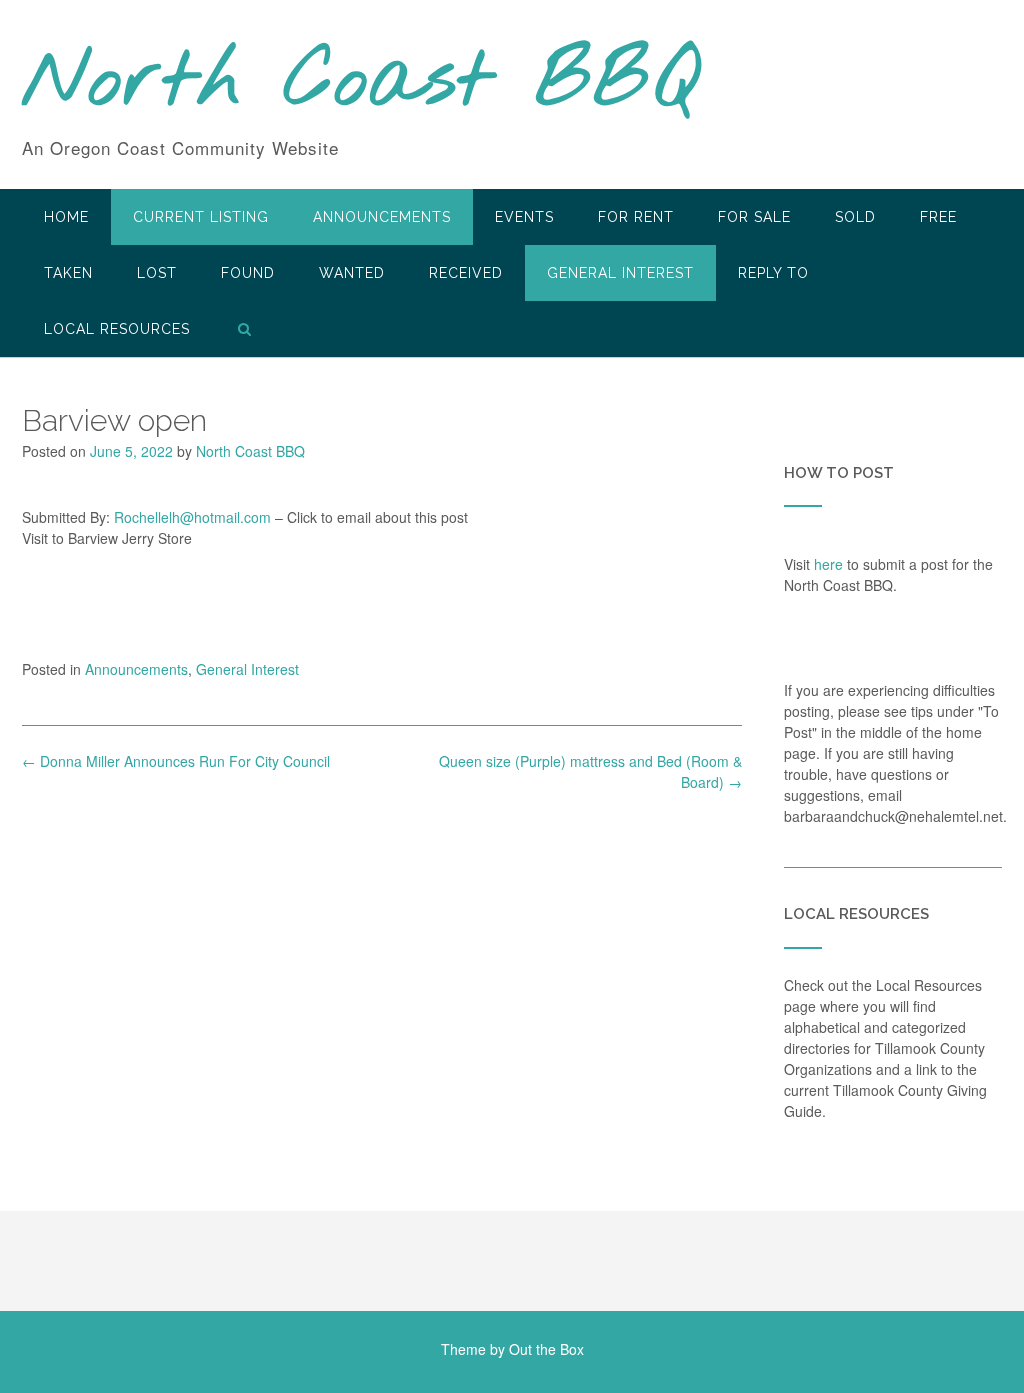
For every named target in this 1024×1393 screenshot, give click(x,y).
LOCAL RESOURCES (117, 329)
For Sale (754, 217)
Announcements (382, 217)
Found (248, 273)
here (828, 564)
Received (466, 273)
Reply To (773, 273)
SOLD (855, 217)
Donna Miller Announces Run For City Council (176, 761)
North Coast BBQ (360, 83)
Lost (157, 273)
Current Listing (201, 217)
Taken (68, 273)
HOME (66, 217)
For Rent (636, 217)
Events (524, 217)
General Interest (620, 273)
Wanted (352, 273)
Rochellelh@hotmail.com (192, 517)
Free (938, 217)
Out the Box (546, 1349)
